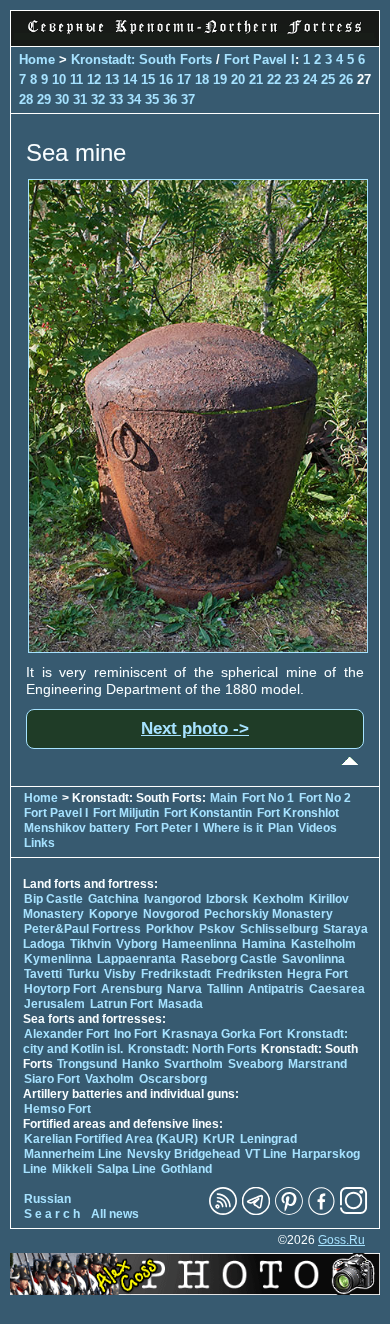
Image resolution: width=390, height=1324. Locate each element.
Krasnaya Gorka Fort (222, 1034)
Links (39, 843)
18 (202, 79)
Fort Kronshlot (298, 813)
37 (188, 99)
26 (346, 79)
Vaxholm (109, 1079)
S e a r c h (52, 1214)
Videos (317, 828)
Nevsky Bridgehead (183, 1154)
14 (130, 79)
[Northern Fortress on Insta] (354, 1211)
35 (152, 99)
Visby (120, 974)
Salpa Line (126, 1169)
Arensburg (131, 989)
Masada (180, 1004)
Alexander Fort (66, 1034)
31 (80, 99)
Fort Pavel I (259, 59)
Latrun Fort (121, 1004)
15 (148, 79)
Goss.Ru (341, 1240)
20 (238, 79)
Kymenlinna (58, 959)
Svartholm (193, 1064)
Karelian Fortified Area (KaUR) (111, 1139)
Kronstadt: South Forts (141, 59)
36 (170, 99)
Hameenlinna (199, 944)
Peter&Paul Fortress (82, 929)
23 (292, 79)
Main (223, 798)
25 (328, 79)
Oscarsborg (173, 1079)
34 (134, 99)
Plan (280, 828)
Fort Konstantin (208, 813)
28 (26, 99)
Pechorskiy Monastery (268, 914)
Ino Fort (135, 1034)
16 (166, 79)
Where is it (233, 828)
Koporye (113, 914)
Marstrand (317, 1064)
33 (116, 99)
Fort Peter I (166, 828)
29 (44, 99)
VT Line (266, 1154)
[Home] (195, 35)
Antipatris (276, 989)
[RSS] (223, 1211)
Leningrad (268, 1139)
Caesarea (337, 989)
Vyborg (136, 944)
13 (112, 79)
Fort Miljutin (126, 813)
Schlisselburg (279, 929)
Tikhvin (90, 944)
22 (274, 79)
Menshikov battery (77, 828)
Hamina (264, 944)
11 (76, 79)
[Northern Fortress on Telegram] (256, 1211)
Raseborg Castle (229, 959)
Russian (47, 1199)
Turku (83, 974)
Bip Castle (53, 899)
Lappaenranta (136, 959)
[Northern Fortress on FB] (321, 1211)
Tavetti (43, 974)
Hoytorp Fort (60, 989)
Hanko (140, 1064)
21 (256, 79)
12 (94, 79)
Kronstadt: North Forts (194, 1049)
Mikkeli (72, 1169)
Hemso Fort (57, 1109)
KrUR (219, 1139)
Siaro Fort (52, 1079)
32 (98, 99)
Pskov (217, 929)
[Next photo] (198, 648)
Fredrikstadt (176, 974)
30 (62, 99)
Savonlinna (313, 959)
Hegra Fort (317, 974)
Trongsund (87, 1064)
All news (115, 1214)
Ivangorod (172, 899)
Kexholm (278, 899)
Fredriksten (249, 974)
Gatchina (113, 899)
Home (37, 59)
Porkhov (170, 929)
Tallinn (225, 989)
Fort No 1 (268, 798)
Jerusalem (54, 1004)
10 (59, 79)
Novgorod (171, 914)
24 (310, 79)
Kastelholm (323, 944)
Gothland (186, 1169)
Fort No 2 (325, 798)
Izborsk (227, 899)
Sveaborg (255, 1064)
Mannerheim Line (73, 1154)
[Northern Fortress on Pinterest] (289, 1211)
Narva (184, 989)
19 (220, 79)
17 (184, 79)
